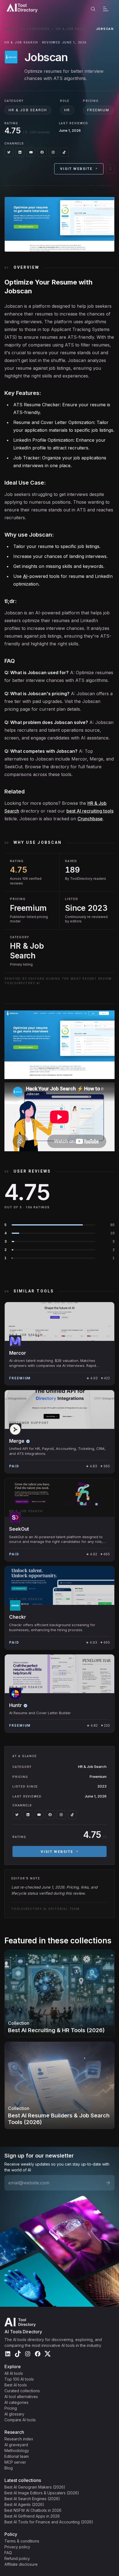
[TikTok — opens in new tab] (64, 152)
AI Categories (36, 29)
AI (25, 576)
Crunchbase (90, 819)
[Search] (93, 9)
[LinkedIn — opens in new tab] (20, 152)
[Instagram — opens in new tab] (53, 152)
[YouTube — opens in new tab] (31, 152)
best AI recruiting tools (90, 811)
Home (10, 29)
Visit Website (76, 169)
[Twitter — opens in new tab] (9, 152)
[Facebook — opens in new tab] (42, 152)
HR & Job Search (73, 29)
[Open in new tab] (110, 169)
